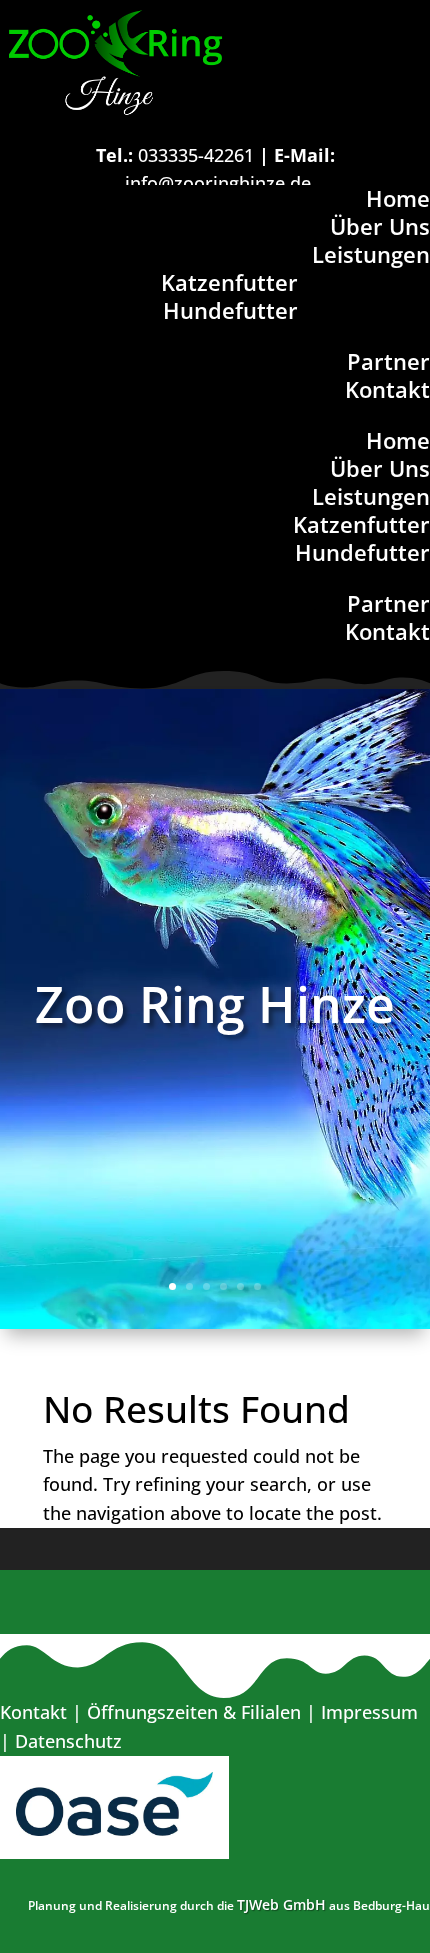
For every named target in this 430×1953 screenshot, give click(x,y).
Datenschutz (68, 1741)
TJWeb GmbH (281, 1904)
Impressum (369, 1712)
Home (398, 198)
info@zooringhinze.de (218, 183)
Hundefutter (230, 310)
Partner (388, 361)
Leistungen (371, 254)
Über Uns (380, 226)
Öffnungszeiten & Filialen (194, 1712)
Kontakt (387, 389)
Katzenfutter (229, 282)
